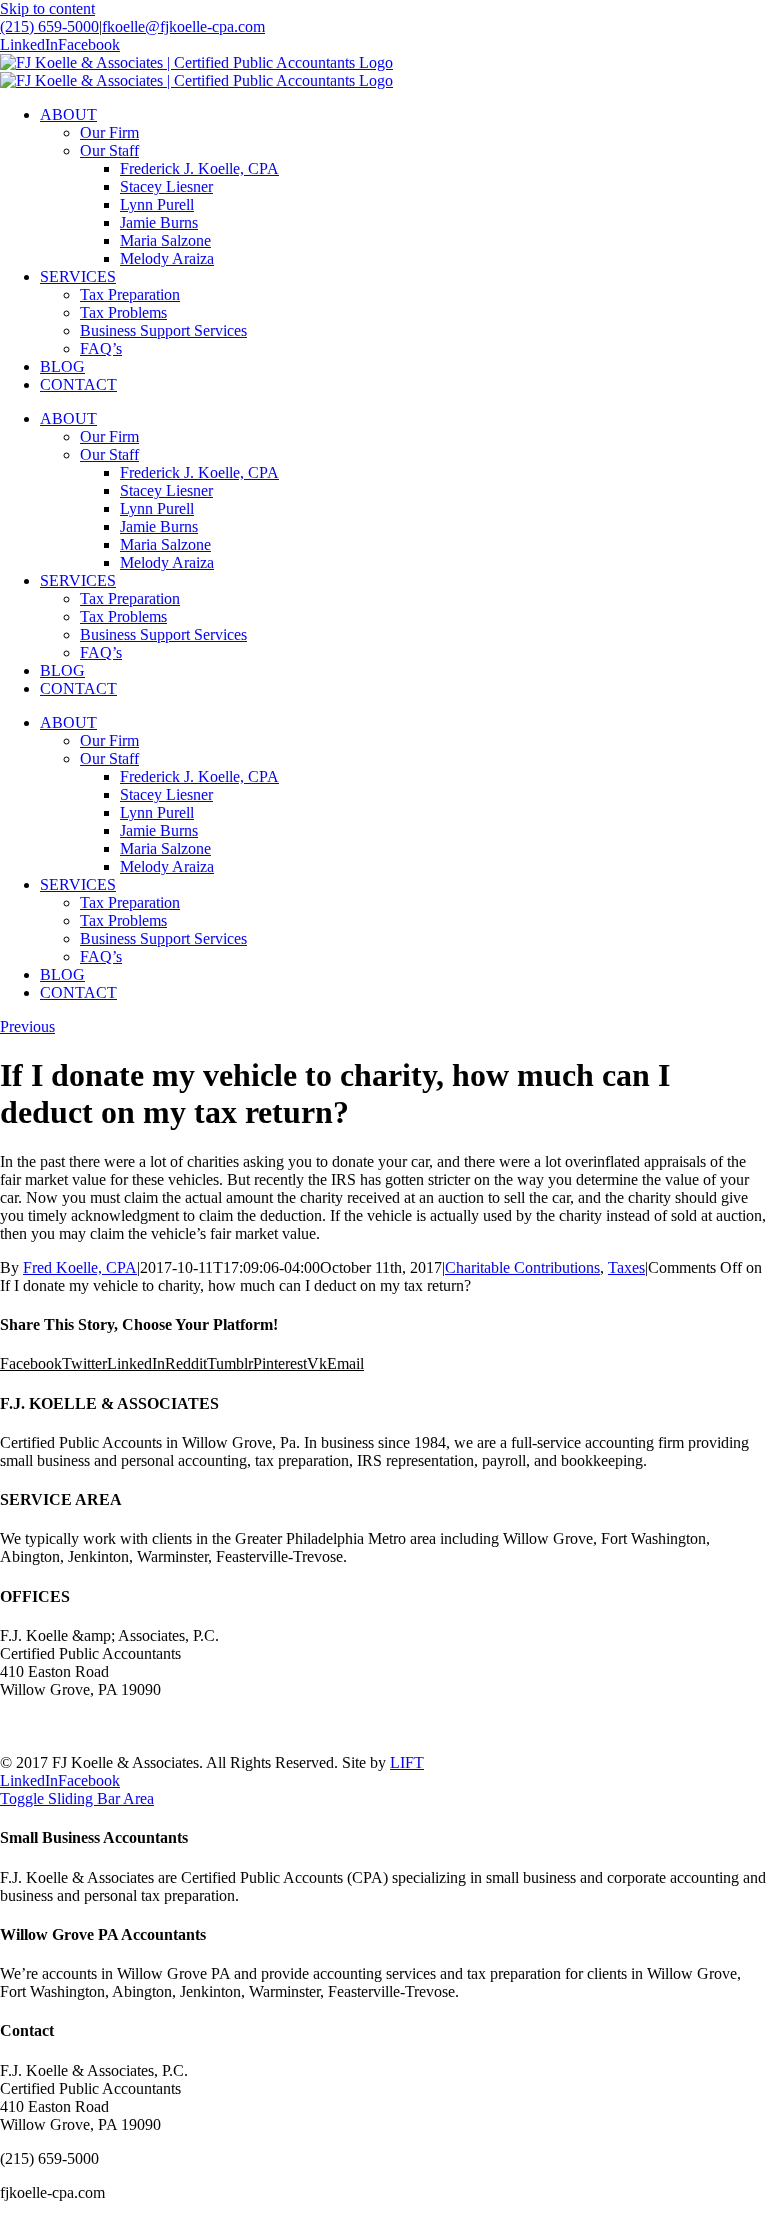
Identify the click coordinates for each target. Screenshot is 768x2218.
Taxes (626, 1267)
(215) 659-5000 (49, 26)
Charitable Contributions (522, 1267)
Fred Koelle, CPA (80, 1267)
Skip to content (47, 8)
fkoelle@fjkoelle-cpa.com (183, 26)
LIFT (407, 1762)
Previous (27, 1026)
